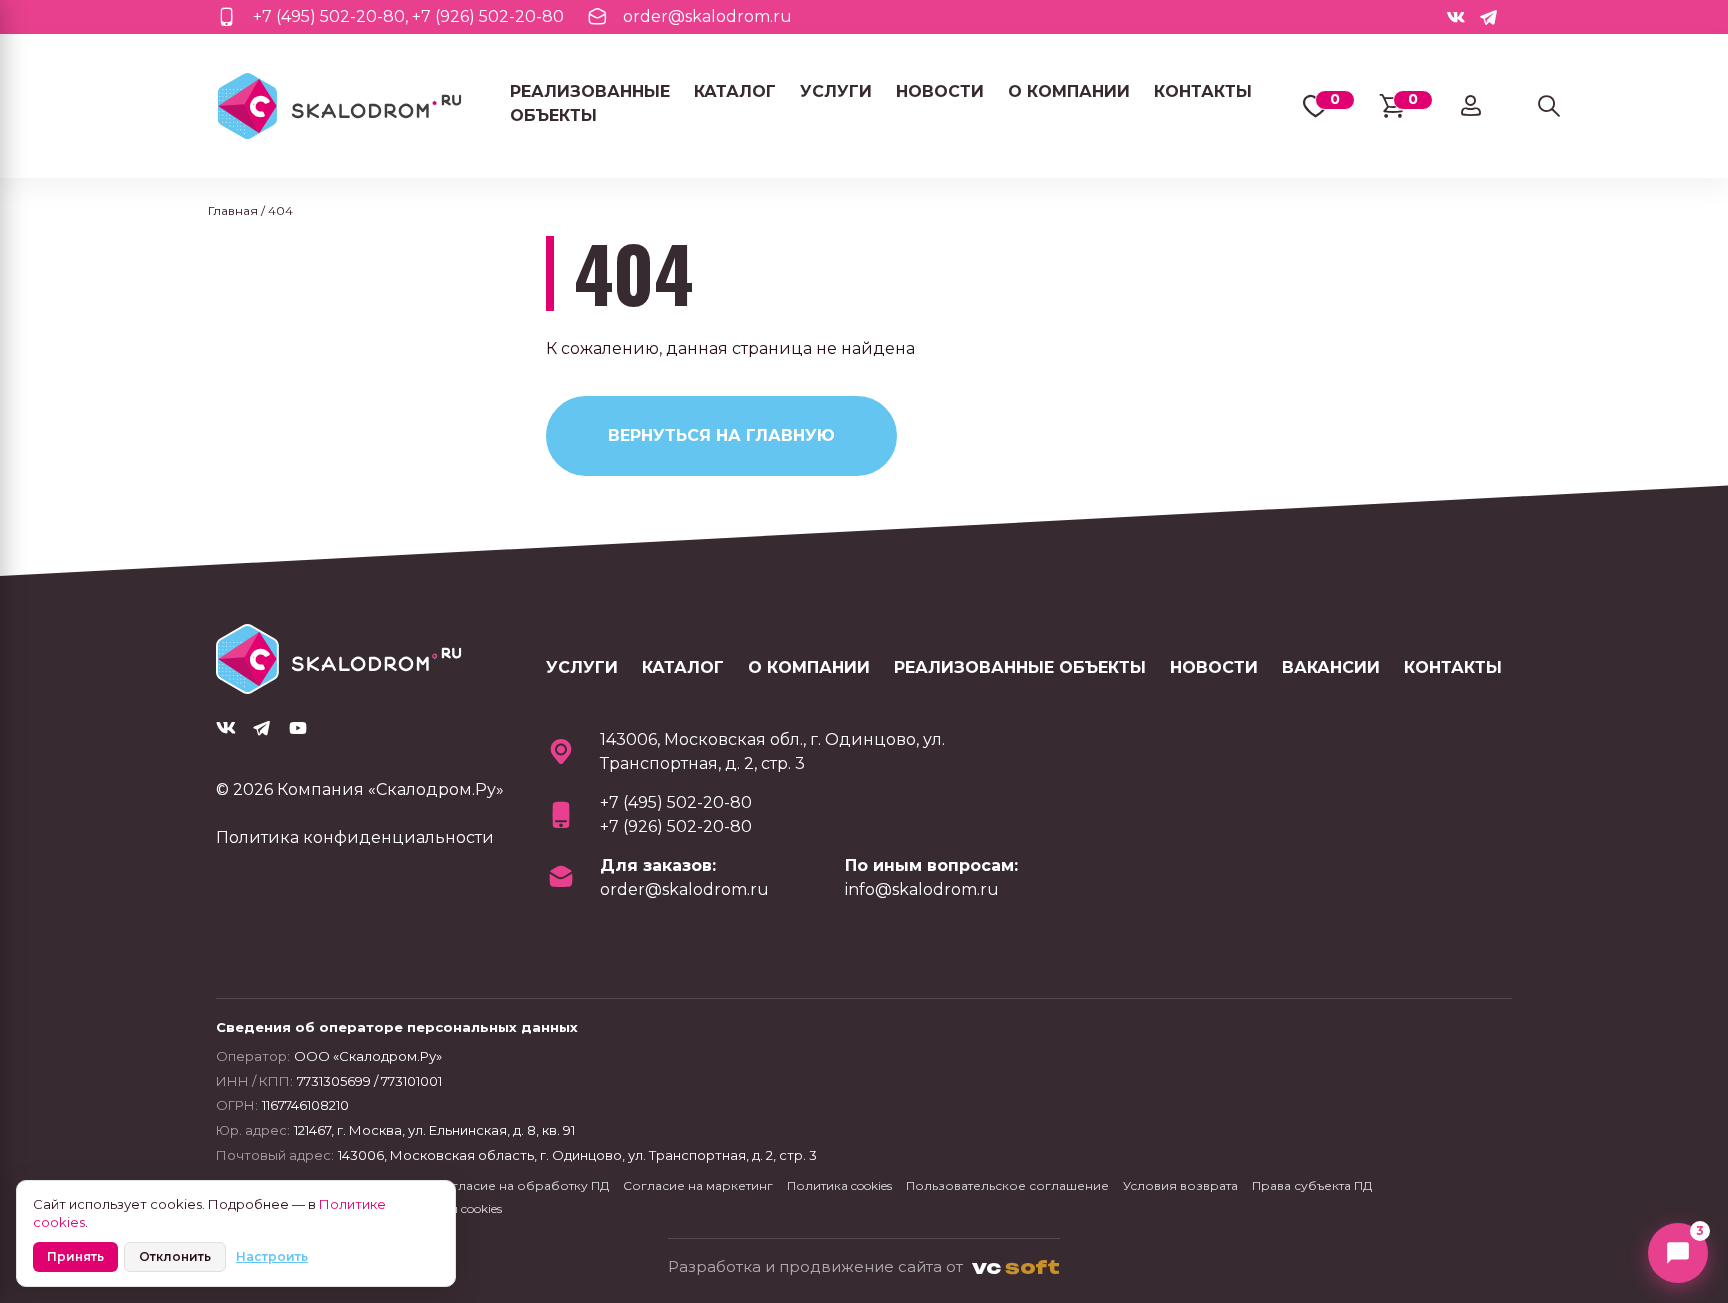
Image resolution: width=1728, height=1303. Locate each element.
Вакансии (1331, 667)
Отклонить (175, 1256)
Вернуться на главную (721, 435)
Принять (75, 1256)
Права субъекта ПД (1312, 1185)
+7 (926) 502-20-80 (488, 16)
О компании (1069, 91)
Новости (940, 91)
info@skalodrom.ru (922, 889)
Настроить (272, 1256)
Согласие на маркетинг (698, 1185)
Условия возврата (1180, 1185)
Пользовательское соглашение (1007, 1185)
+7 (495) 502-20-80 (329, 16)
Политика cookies (839, 1185)
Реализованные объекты (590, 103)
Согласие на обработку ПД (521, 1185)
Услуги (836, 91)
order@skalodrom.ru (707, 16)
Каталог (735, 91)
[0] (1315, 106)
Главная (233, 210)
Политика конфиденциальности (355, 837)
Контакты (1203, 91)
